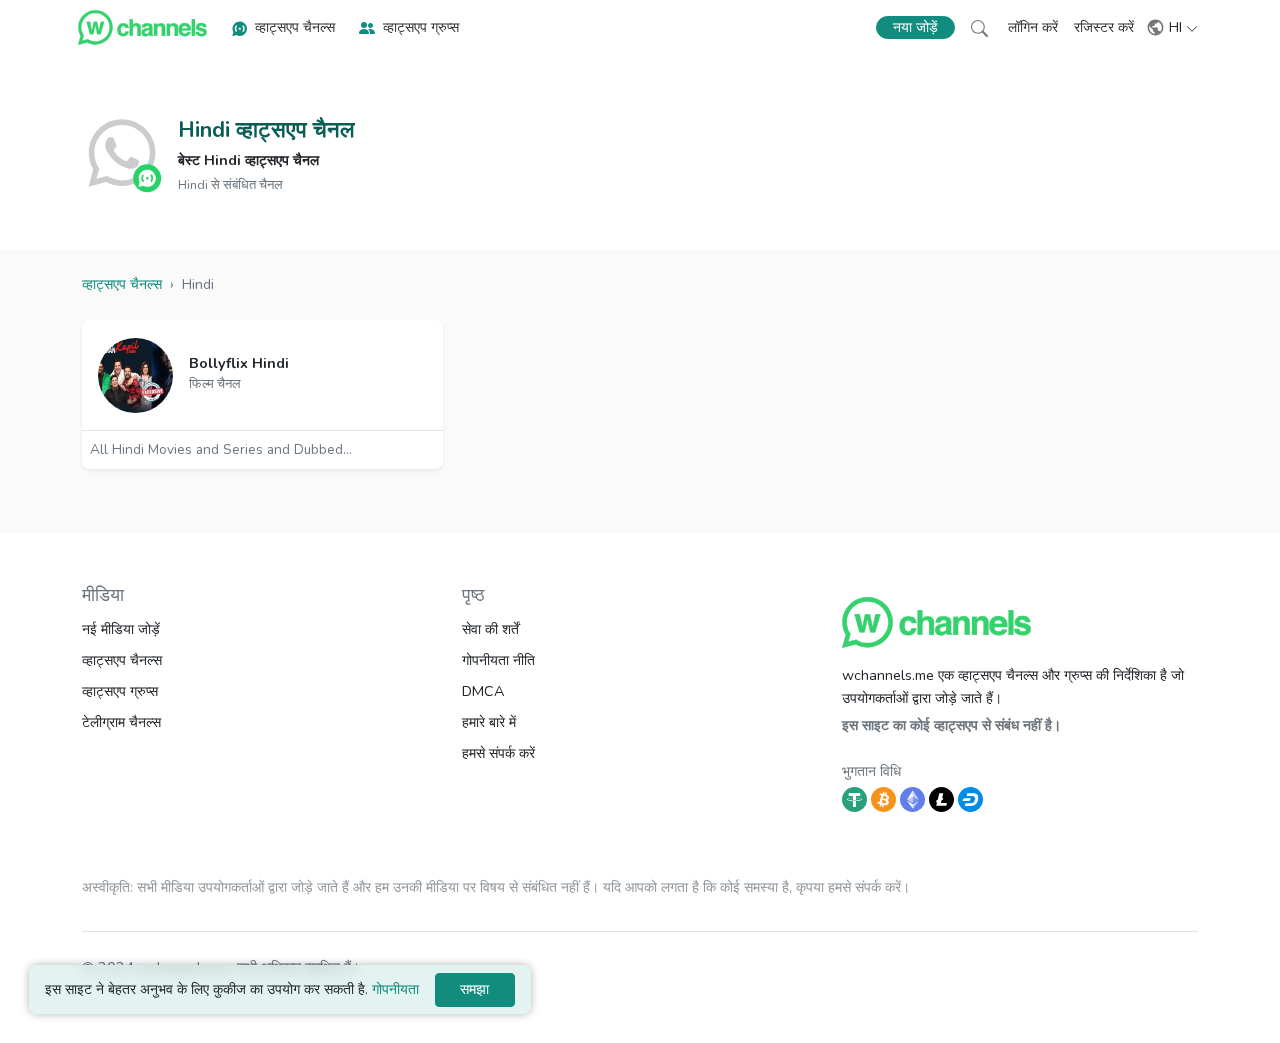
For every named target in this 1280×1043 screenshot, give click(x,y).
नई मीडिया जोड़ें (121, 629)
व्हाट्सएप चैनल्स (295, 27)
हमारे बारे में (489, 722)
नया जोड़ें (915, 27)
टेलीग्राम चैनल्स (121, 722)
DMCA (483, 691)
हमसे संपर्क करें (498, 753)
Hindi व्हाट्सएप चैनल (266, 130)
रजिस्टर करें (1104, 27)
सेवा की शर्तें (490, 629)
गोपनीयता (395, 989)
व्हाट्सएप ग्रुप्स (421, 27)
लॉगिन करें (1033, 27)
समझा (474, 989)
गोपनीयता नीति (498, 660)
